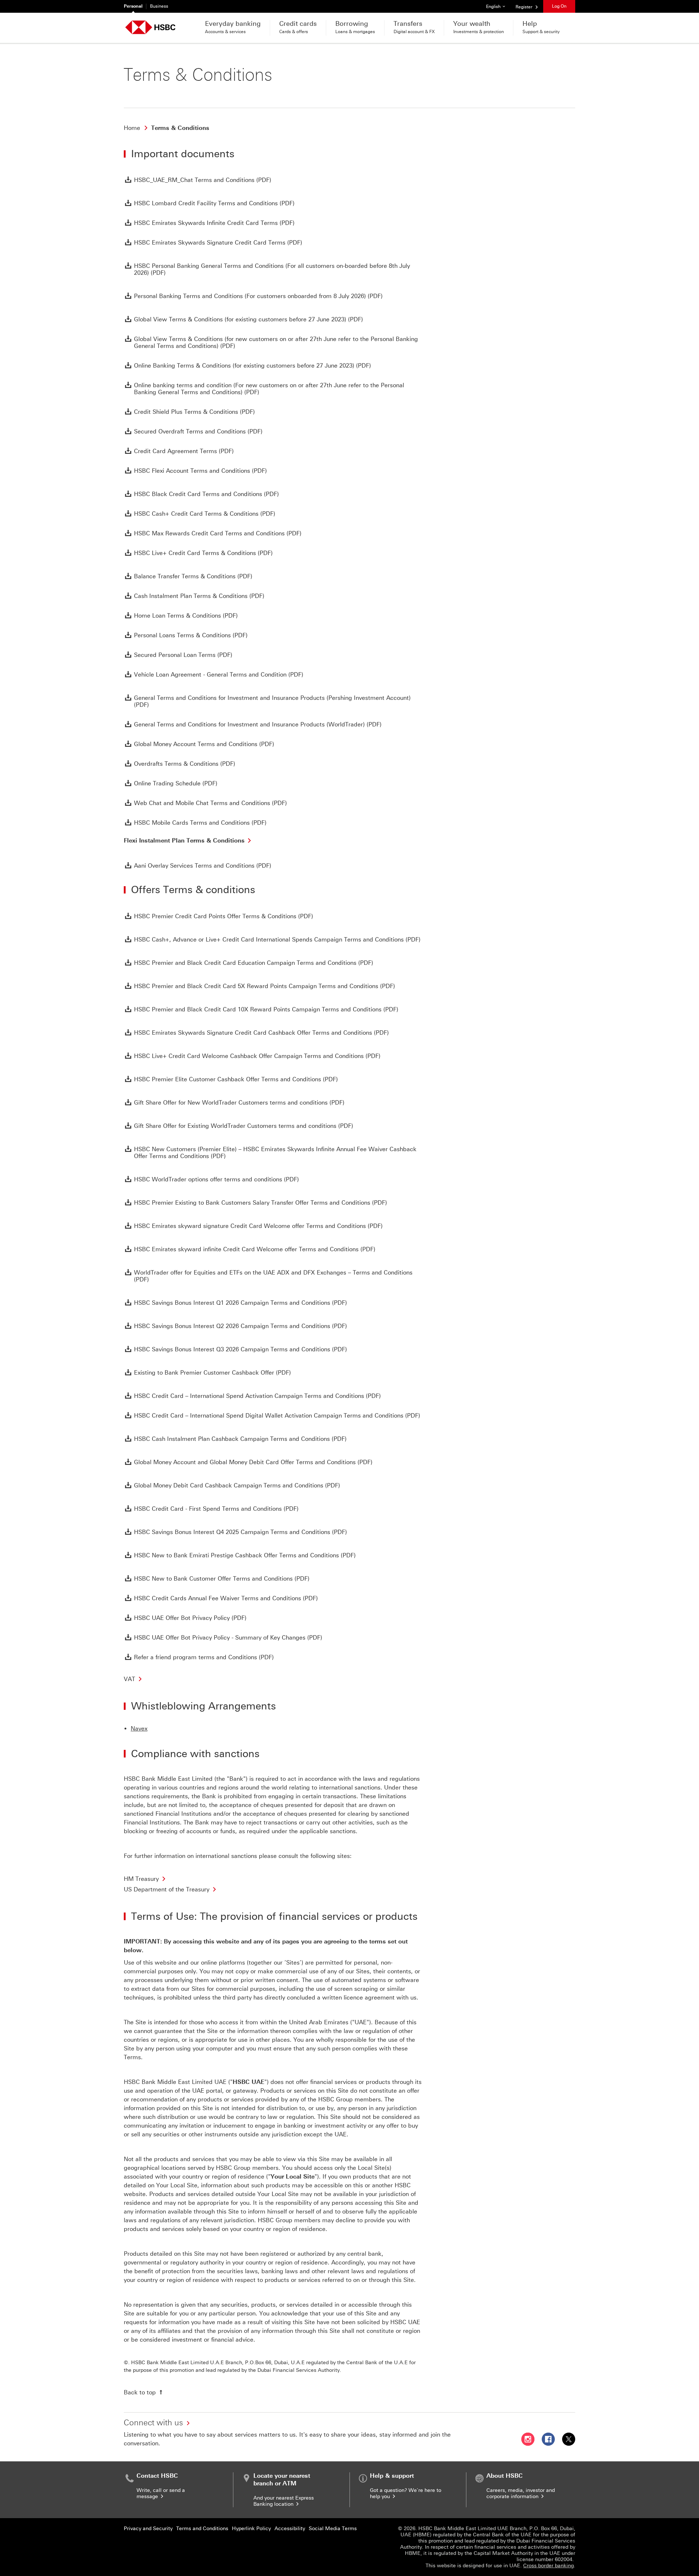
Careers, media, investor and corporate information (521, 2493)
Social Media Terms (333, 2529)
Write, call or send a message (161, 2493)
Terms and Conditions (202, 2529)
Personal (133, 6)
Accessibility (290, 2529)
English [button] (498, 6)
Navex (139, 1729)
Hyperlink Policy (251, 2529)
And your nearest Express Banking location (284, 2501)
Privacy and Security (148, 2529)
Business (159, 6)
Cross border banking (548, 2566)
